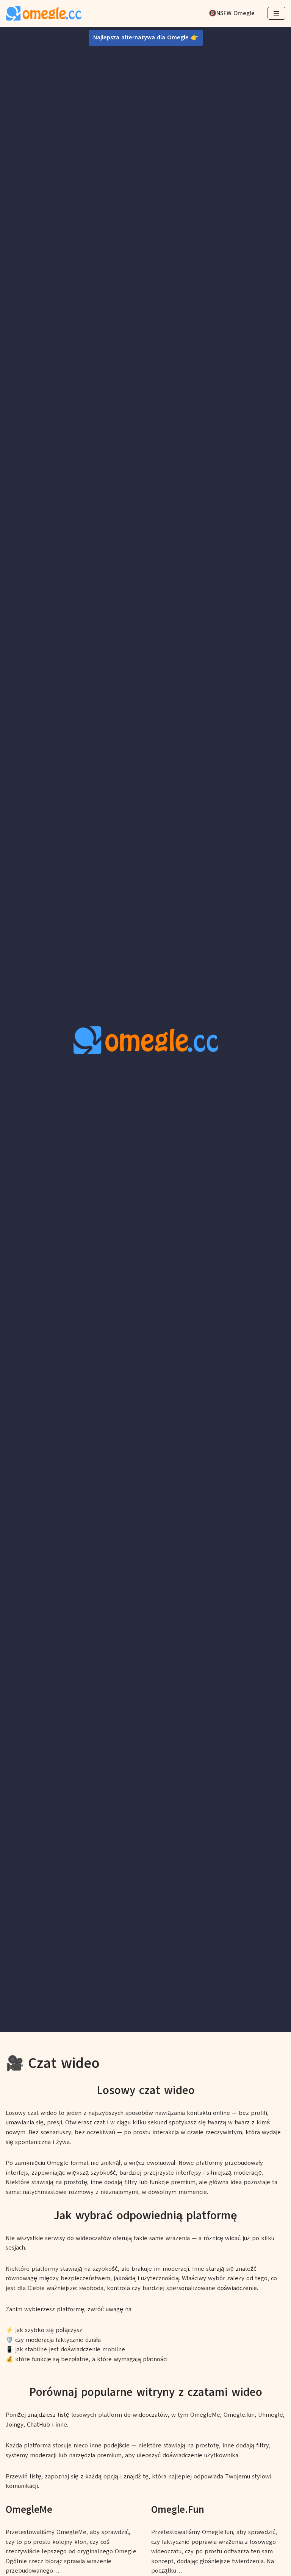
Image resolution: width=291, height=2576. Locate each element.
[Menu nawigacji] (276, 13)
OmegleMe (29, 2509)
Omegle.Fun (178, 2509)
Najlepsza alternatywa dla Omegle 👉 (146, 37)
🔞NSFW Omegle (232, 13)
